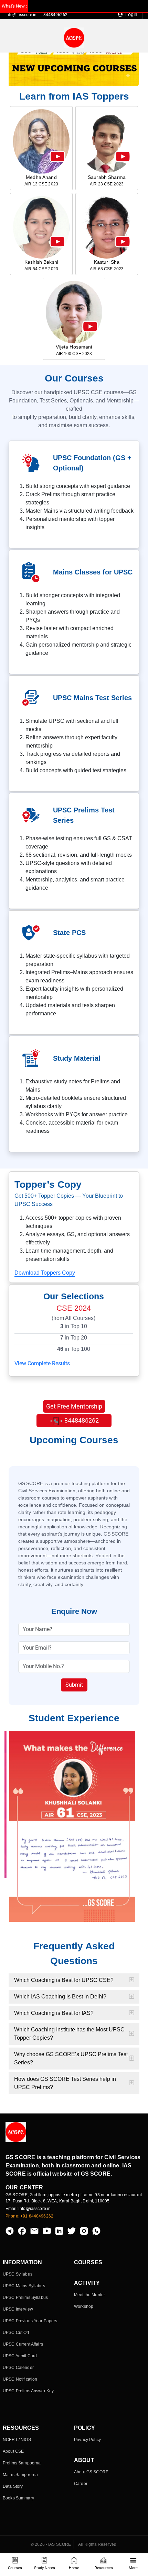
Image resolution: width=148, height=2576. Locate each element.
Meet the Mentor (89, 2295)
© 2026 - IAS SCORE (51, 2544)
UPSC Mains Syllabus (24, 2286)
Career (81, 2484)
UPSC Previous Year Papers (30, 2321)
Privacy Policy (87, 2440)
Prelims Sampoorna (22, 2463)
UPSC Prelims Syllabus (25, 2298)
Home (74, 2568)
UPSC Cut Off (16, 2333)
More (133, 2568)
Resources (104, 2568)
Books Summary (18, 2498)
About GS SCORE (91, 2472)
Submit (74, 1685)
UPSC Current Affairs (23, 2344)
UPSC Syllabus (18, 2274)
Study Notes (45, 2568)
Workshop (84, 2306)
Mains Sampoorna (20, 2475)
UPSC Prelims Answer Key (28, 2391)
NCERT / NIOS (17, 2440)
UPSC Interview (18, 2309)
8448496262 (55, 15)
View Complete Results (42, 1363)
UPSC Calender (18, 2368)
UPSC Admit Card (20, 2356)
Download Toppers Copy (45, 1273)
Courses (15, 2568)
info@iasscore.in (21, 15)
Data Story (13, 2486)
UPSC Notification (20, 2379)
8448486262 (81, 1420)
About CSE (13, 2451)
